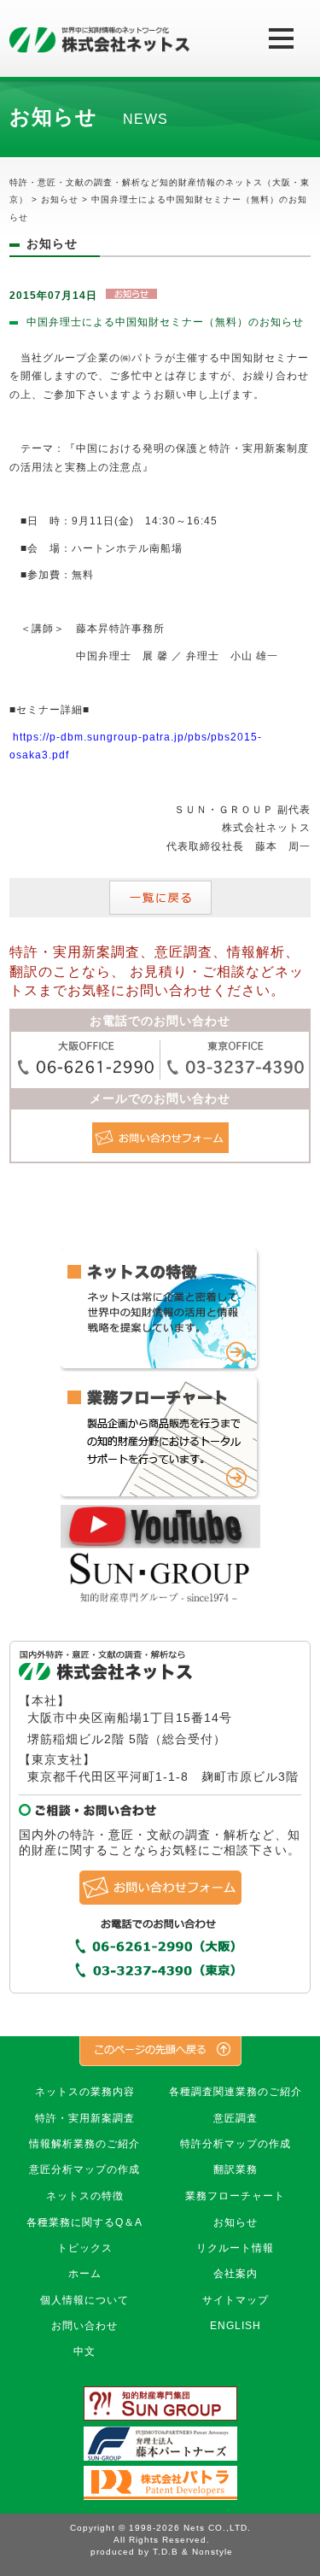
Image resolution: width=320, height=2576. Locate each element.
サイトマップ (236, 2300)
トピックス (85, 2248)
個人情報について (84, 2300)
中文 (84, 2351)
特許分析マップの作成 (236, 2144)
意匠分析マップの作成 (84, 2169)
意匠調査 (236, 2118)
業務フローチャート (235, 2196)
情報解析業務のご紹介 (84, 2144)
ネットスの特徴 (85, 2196)
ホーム (85, 2274)
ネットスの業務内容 (85, 2092)
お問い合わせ (84, 2326)
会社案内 (236, 2274)
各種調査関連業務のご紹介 (236, 2092)
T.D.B (166, 2552)
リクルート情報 (235, 2248)
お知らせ (236, 2222)
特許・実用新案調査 (85, 2118)
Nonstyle (212, 2552)
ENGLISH (236, 2326)
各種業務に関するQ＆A (84, 2222)
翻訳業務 (236, 2169)
